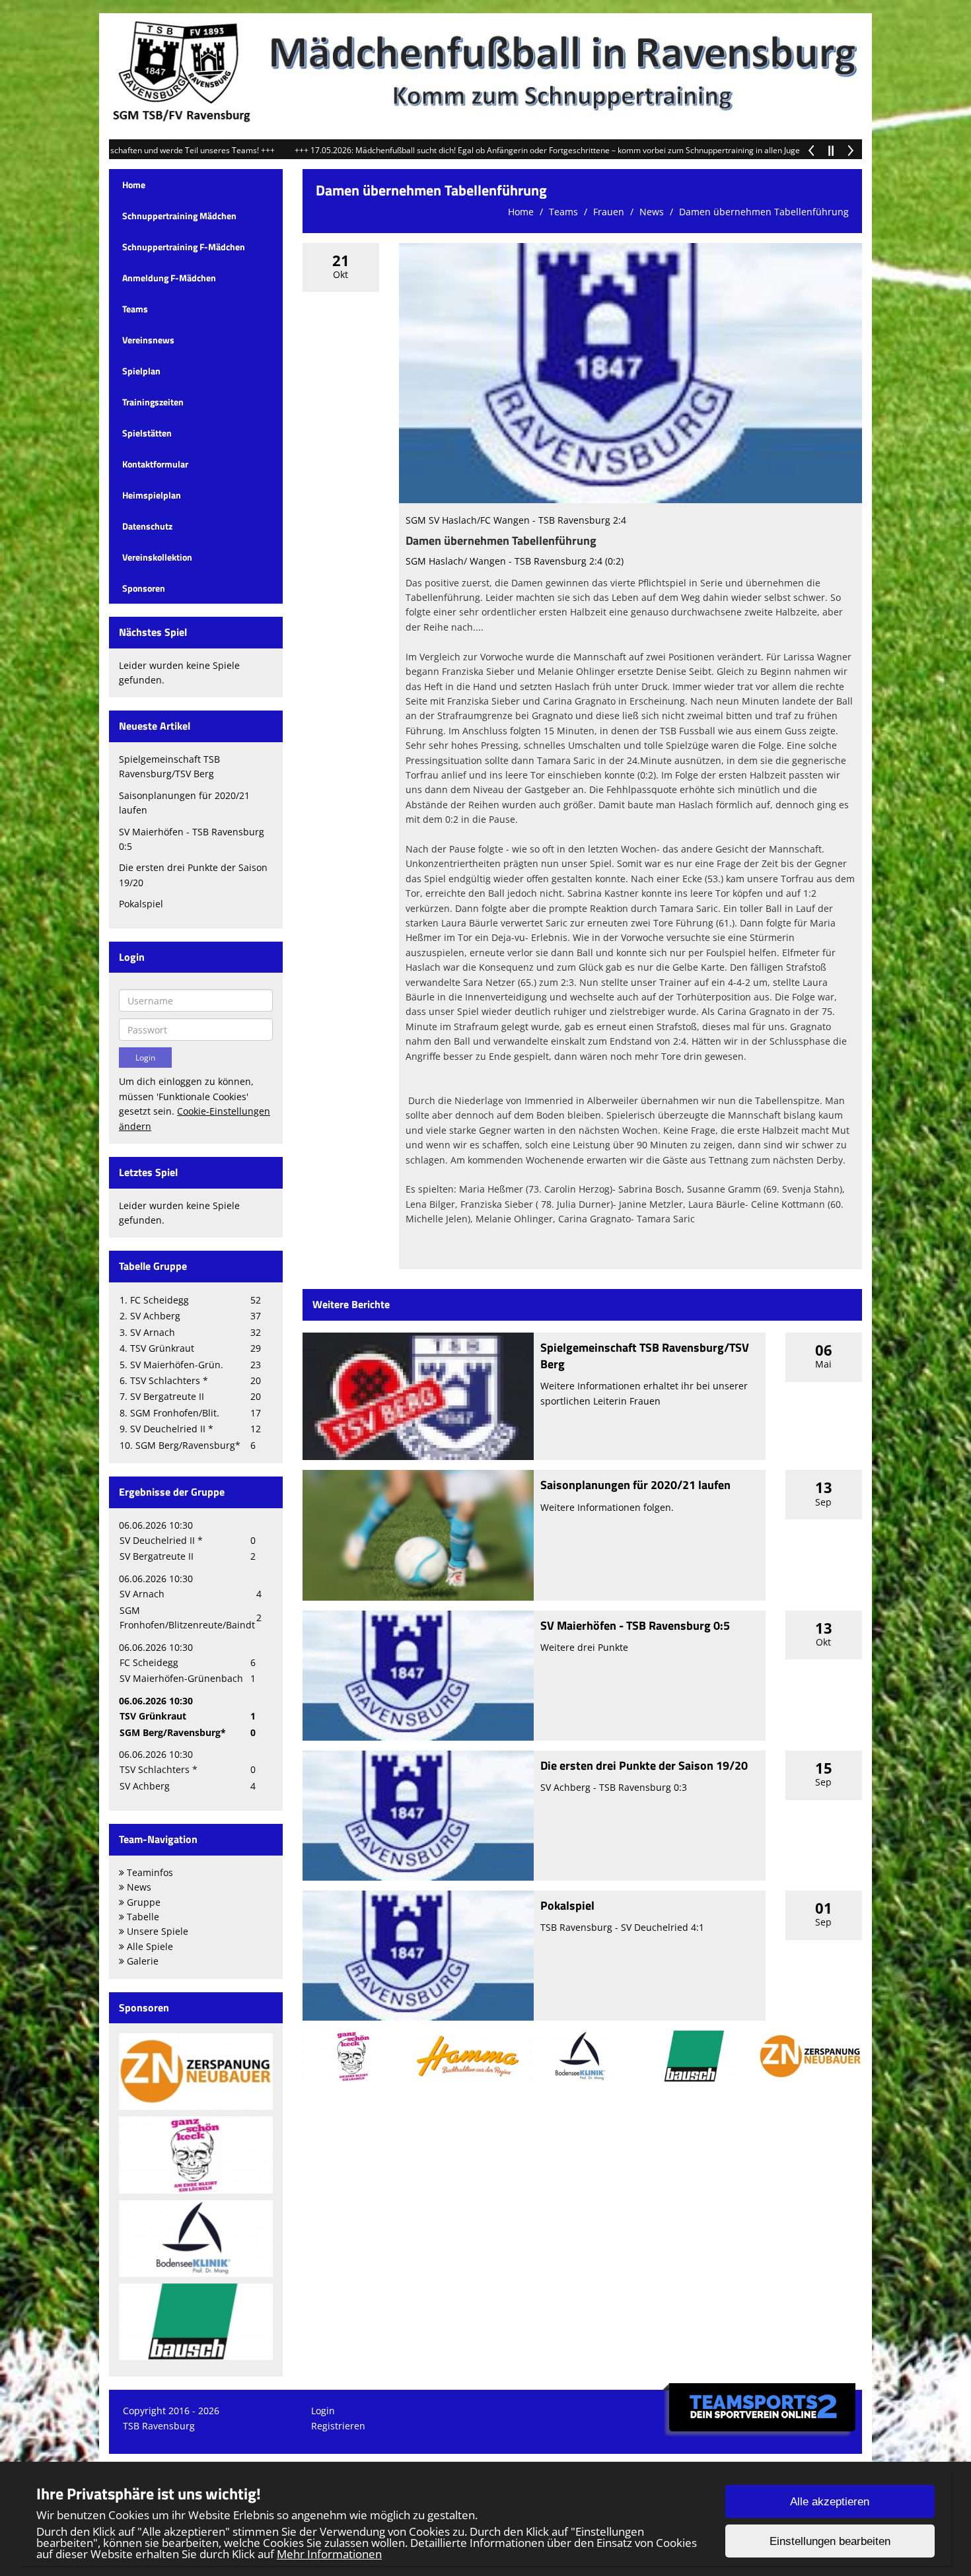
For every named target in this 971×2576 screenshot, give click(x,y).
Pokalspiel (141, 904)
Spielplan (141, 371)
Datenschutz (147, 526)
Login (323, 2411)
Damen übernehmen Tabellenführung (764, 212)
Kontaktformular (155, 464)
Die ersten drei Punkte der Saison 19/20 (644, 1765)
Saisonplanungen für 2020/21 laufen (635, 1485)
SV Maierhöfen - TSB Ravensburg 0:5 (635, 1625)
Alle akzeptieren (830, 2502)
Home (134, 185)
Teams (135, 309)
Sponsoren (144, 588)
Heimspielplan (152, 495)
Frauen (609, 212)
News (652, 212)
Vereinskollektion (157, 557)
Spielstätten (147, 433)
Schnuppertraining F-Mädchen (184, 247)
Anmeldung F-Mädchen (169, 278)
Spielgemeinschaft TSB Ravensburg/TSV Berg (645, 1356)
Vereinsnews (148, 340)
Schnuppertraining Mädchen (179, 216)
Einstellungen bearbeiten (830, 2541)
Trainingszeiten (153, 402)
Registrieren (338, 2426)
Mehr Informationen (329, 2554)
